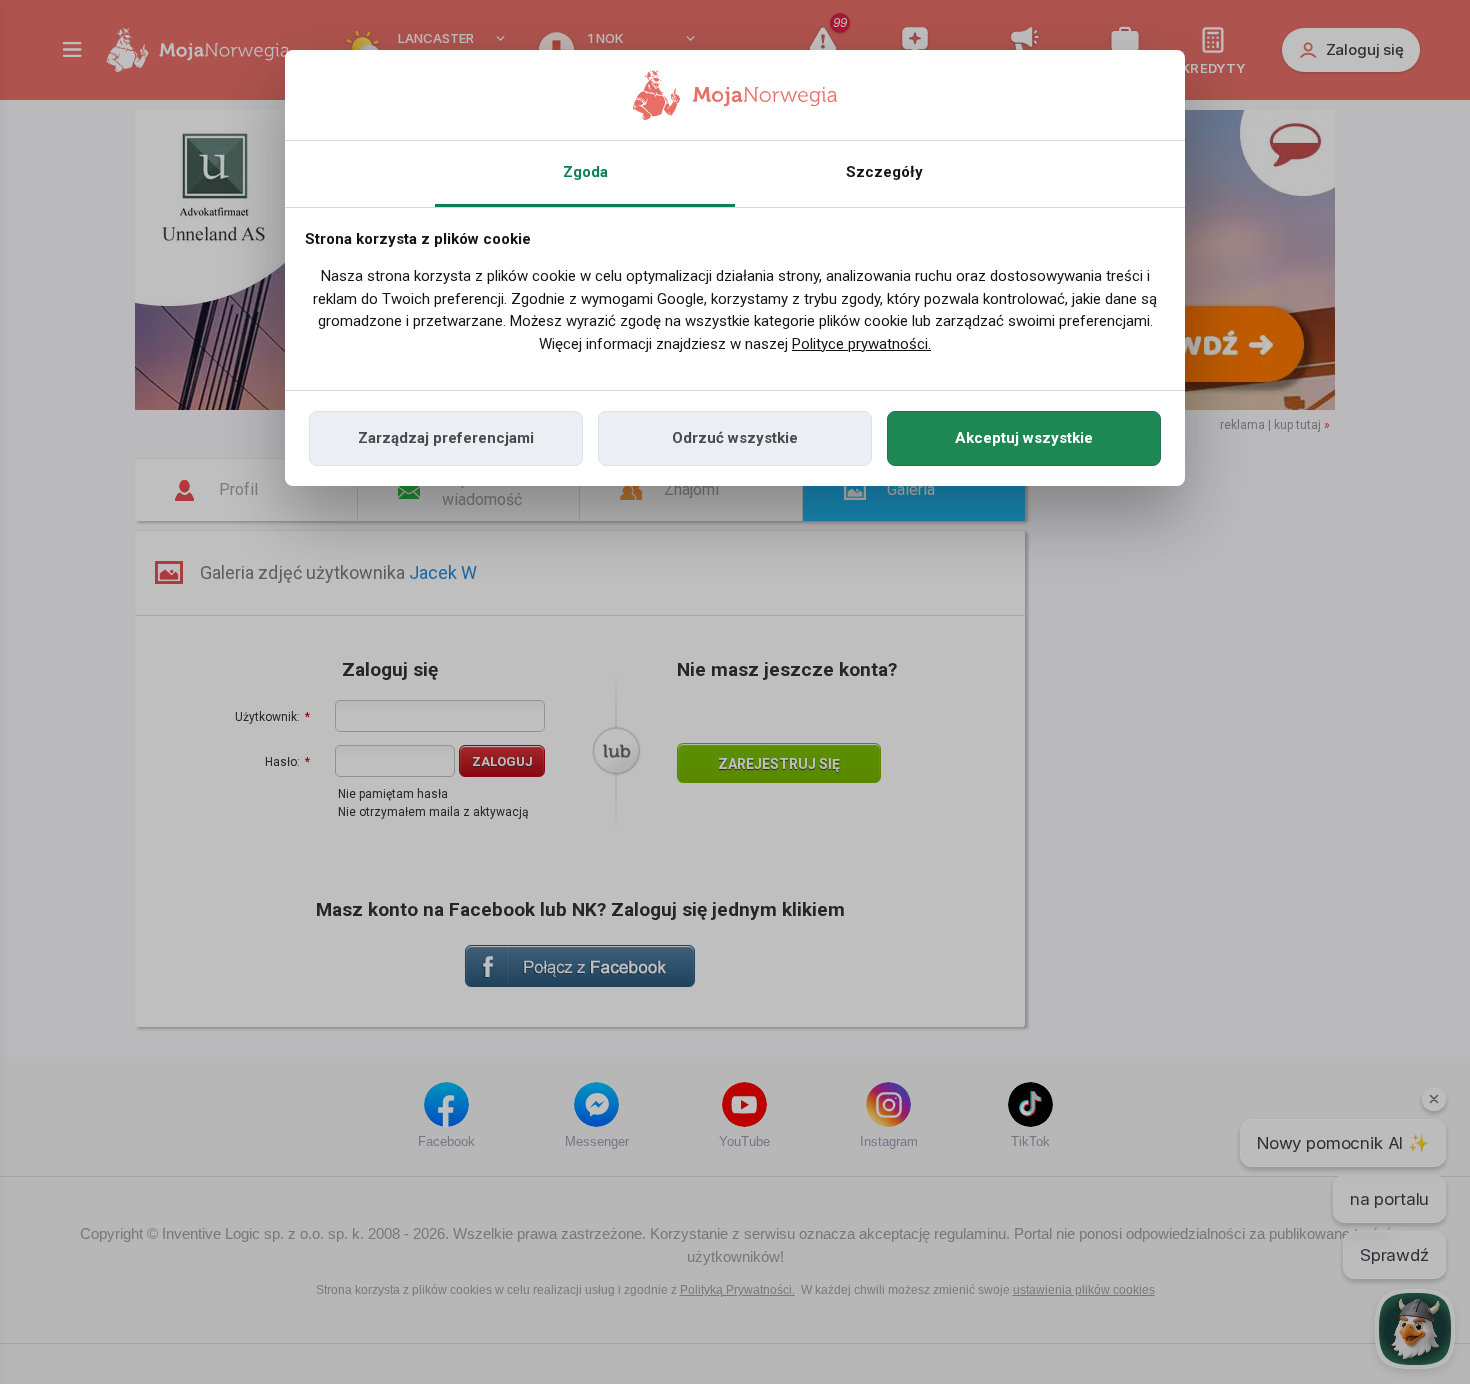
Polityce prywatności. (861, 344)
